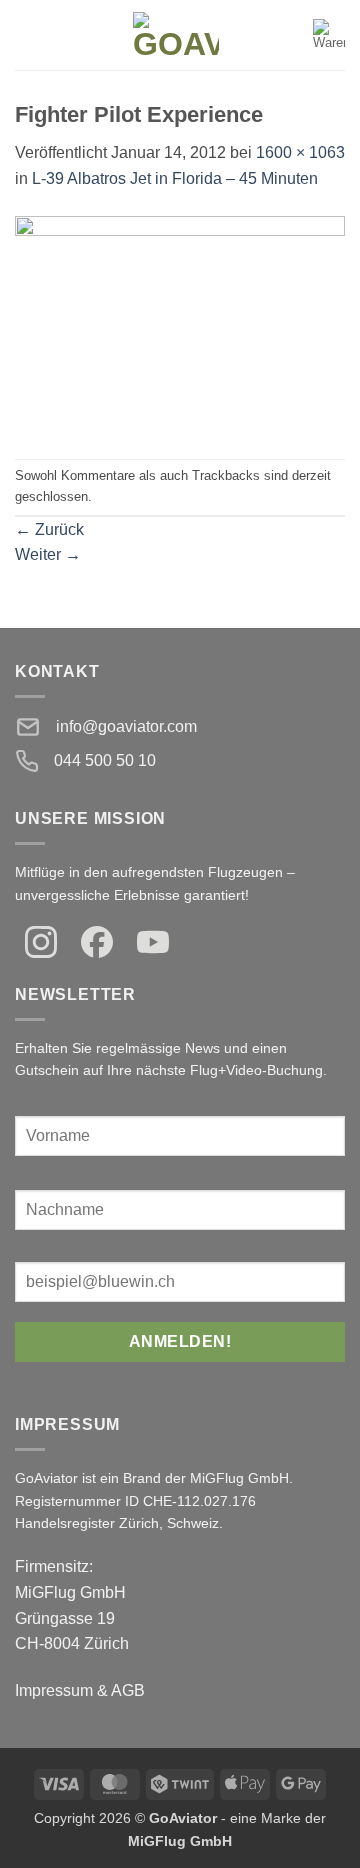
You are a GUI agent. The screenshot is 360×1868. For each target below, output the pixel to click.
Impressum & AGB (80, 1690)
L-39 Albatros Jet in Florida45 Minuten (175, 178)
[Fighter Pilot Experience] (180, 323)
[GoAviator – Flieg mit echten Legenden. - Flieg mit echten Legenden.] (176, 35)
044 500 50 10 (105, 760)
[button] (27, 34)
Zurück (49, 529)
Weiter (48, 554)
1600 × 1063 (300, 152)
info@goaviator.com (126, 726)
